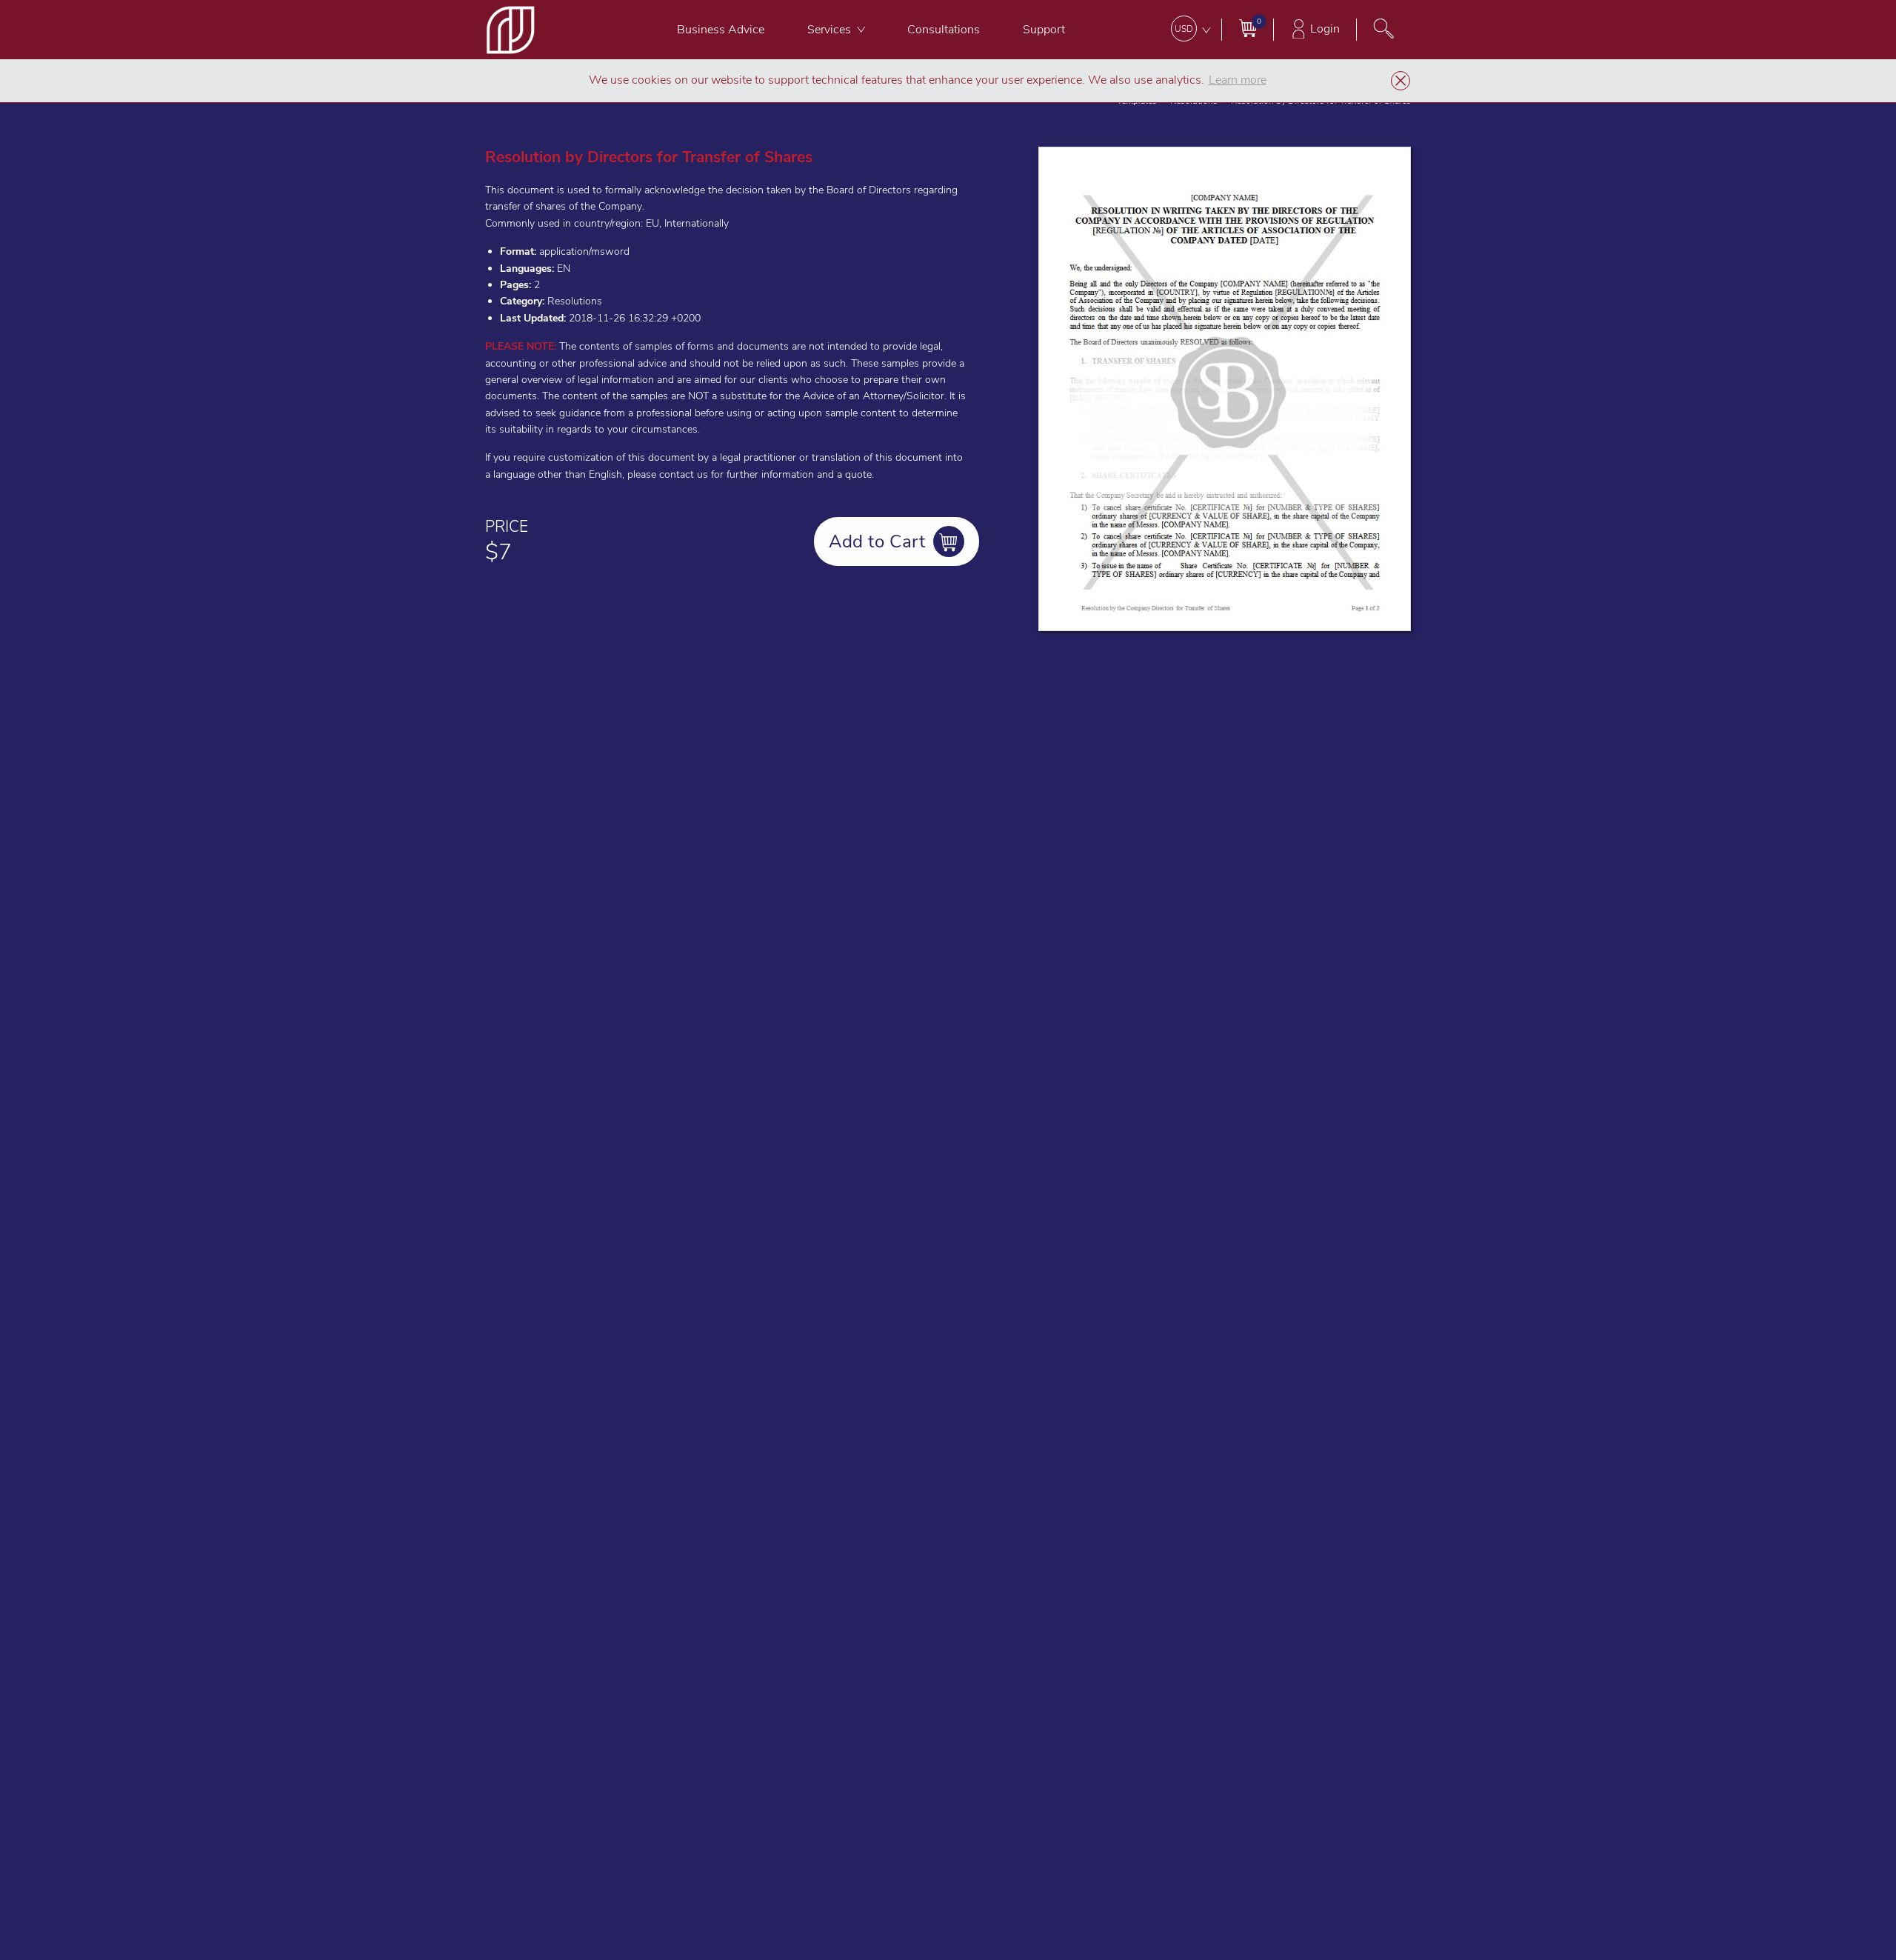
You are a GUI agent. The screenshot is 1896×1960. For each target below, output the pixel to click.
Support (1044, 30)
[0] (1248, 28)
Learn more (1238, 80)
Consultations (944, 30)
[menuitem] (721, 30)
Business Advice (721, 30)
